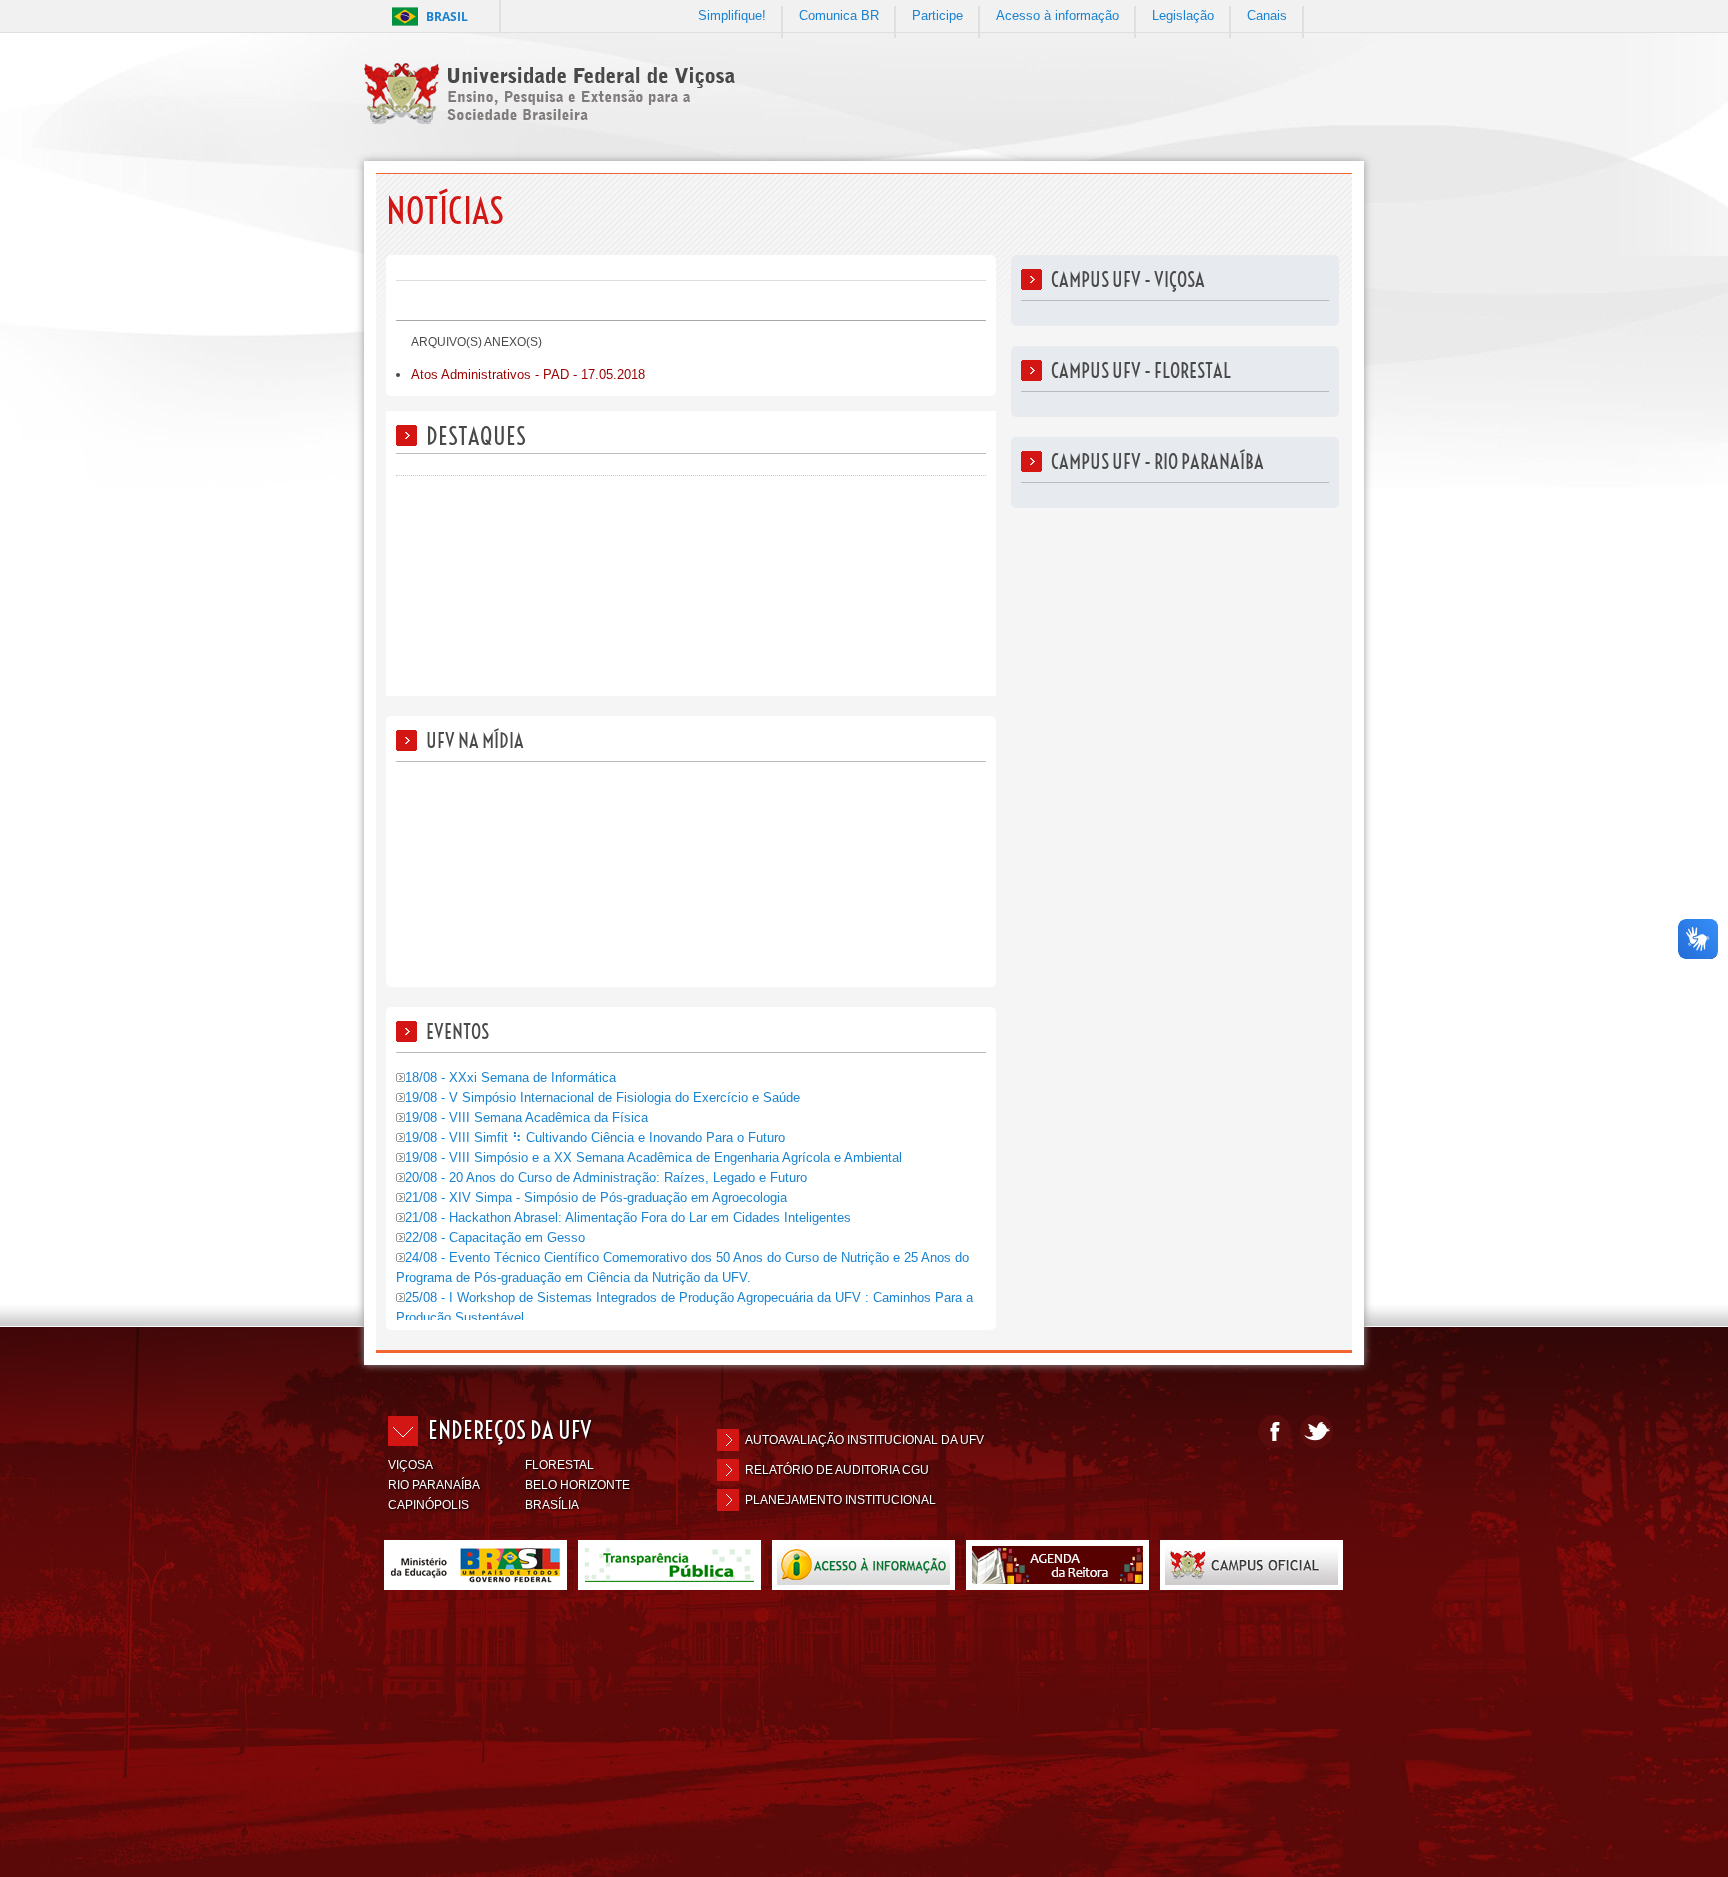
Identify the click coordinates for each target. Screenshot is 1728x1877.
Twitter (1316, 1431)
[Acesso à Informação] (863, 1581)
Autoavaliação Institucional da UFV (864, 1440)
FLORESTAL (559, 1465)
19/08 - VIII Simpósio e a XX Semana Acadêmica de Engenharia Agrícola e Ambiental (653, 1157)
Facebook (1274, 1431)
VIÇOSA (410, 1465)
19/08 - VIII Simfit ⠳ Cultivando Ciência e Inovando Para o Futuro (595, 1137)
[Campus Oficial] (1251, 1581)
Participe (937, 15)
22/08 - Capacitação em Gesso (495, 1237)
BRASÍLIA (552, 1505)
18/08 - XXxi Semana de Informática (510, 1077)
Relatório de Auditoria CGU (837, 1470)
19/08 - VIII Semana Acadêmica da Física (526, 1117)
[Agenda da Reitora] (1057, 1581)
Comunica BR (839, 15)
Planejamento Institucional (840, 1500)
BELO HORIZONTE (577, 1485)
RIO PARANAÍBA (434, 1485)
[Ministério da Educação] (475, 1581)
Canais (1267, 15)
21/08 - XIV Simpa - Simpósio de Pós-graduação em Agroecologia (596, 1197)
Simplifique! (732, 15)
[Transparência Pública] (669, 1581)
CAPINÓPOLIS (428, 1505)
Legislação (1183, 15)
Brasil (447, 16)
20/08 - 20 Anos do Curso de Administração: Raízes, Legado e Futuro (606, 1177)
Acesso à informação (1057, 15)
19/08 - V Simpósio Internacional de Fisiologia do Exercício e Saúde (602, 1097)
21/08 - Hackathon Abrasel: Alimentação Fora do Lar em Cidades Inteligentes (628, 1217)
